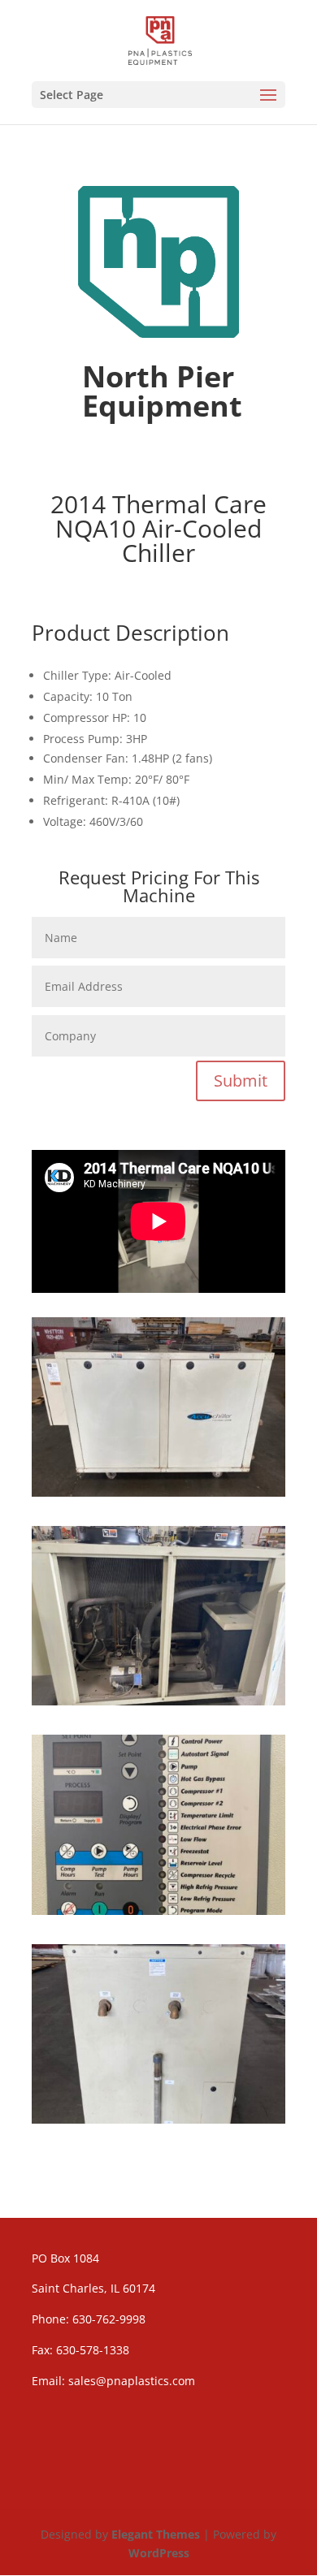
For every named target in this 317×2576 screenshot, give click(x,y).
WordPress (159, 2553)
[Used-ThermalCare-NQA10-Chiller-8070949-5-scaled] (158, 1701)
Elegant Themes (156, 2534)
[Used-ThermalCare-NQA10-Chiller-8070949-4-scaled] (158, 2119)
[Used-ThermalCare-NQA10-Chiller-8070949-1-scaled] (158, 1492)
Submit (241, 1081)
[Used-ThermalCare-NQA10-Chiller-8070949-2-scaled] (158, 1910)
